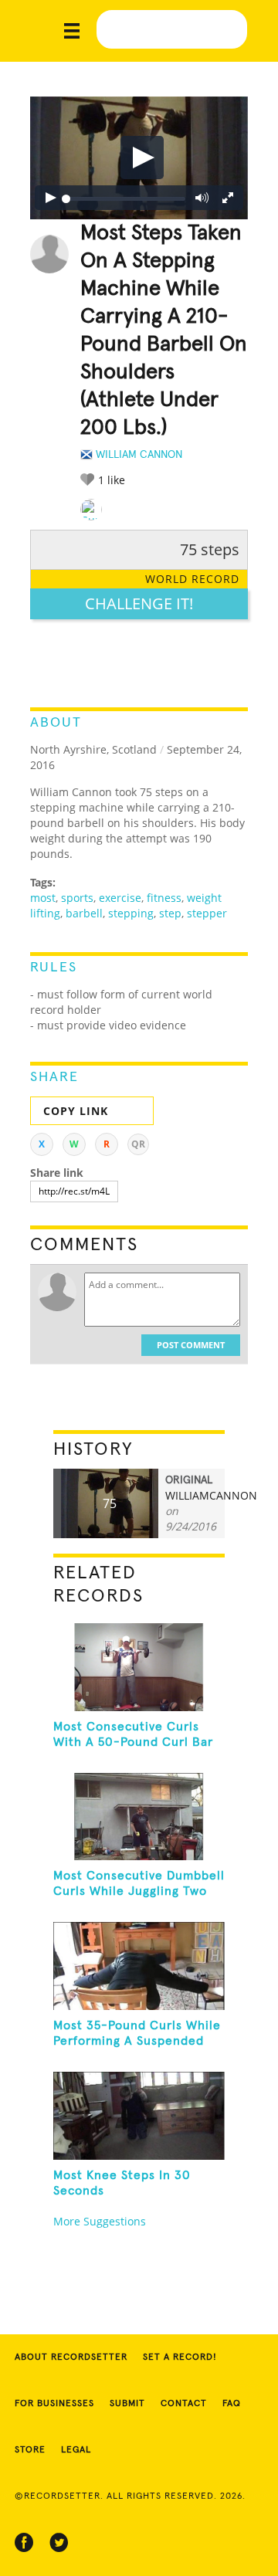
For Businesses (54, 2404)
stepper (207, 913)
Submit (127, 2404)
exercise (120, 898)
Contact (184, 2404)
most (43, 898)
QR (138, 1144)
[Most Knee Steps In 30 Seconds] (139, 2116)
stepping (131, 913)
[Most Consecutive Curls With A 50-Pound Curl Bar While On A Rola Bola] (139, 1667)
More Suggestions (100, 2221)
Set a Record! (180, 2357)
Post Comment (191, 1345)
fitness (164, 898)
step (170, 913)
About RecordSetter (71, 2357)
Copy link (76, 1111)
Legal (76, 2450)
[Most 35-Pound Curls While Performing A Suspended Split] (139, 1966)
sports (77, 898)
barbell (84, 913)
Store (30, 2450)
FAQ (232, 2404)
